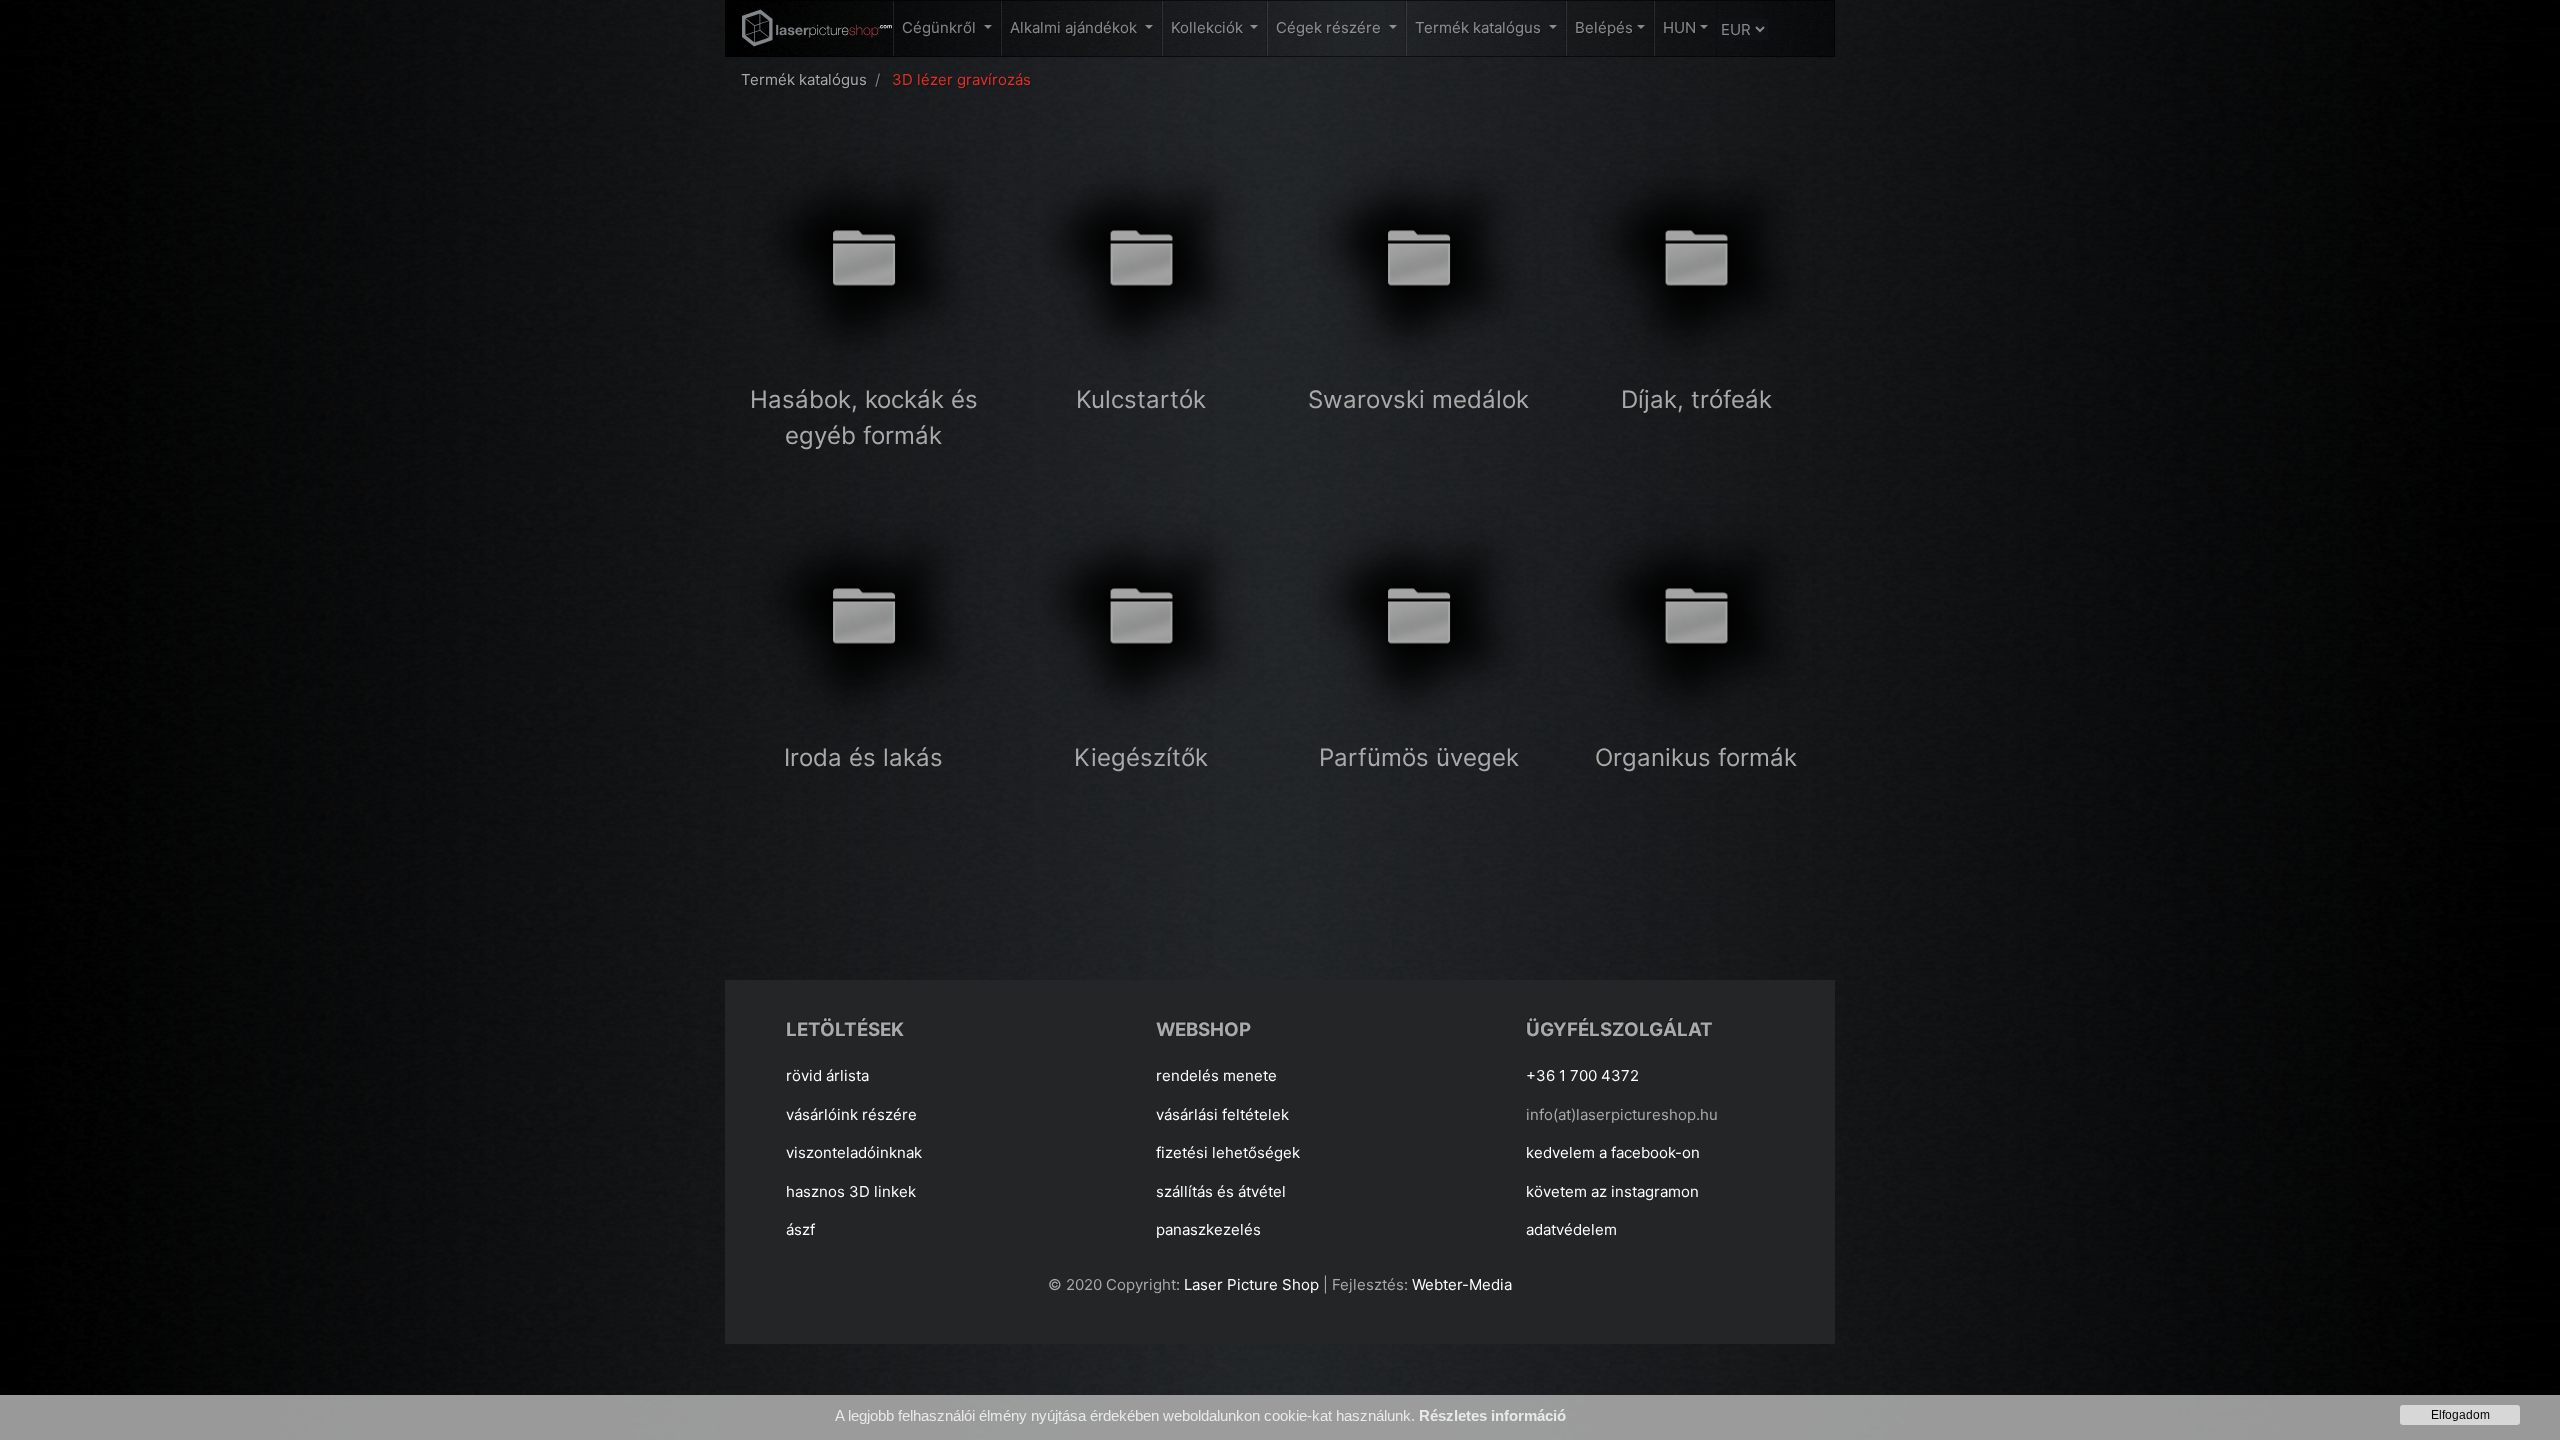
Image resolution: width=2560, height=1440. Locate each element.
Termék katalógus (804, 79)
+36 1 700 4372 (1582, 1075)
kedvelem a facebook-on (1613, 1152)
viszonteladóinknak (854, 1152)
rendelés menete (1216, 1075)
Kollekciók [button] (1209, 27)
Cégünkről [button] (941, 27)
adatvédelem (1571, 1229)
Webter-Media (1462, 1284)
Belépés (1604, 27)
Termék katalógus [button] (1480, 27)
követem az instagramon (1612, 1191)
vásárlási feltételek (1222, 1114)
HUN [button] (1679, 27)
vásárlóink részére (851, 1114)
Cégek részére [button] (1330, 27)
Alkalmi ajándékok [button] (1075, 27)
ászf (800, 1229)
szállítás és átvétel (1221, 1191)
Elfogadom (2460, 1415)
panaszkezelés (1208, 1229)
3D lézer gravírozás (961, 79)
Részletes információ (1492, 1415)
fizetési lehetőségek (1228, 1152)
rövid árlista (827, 1075)
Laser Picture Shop (1251, 1284)
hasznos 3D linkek (851, 1191)
